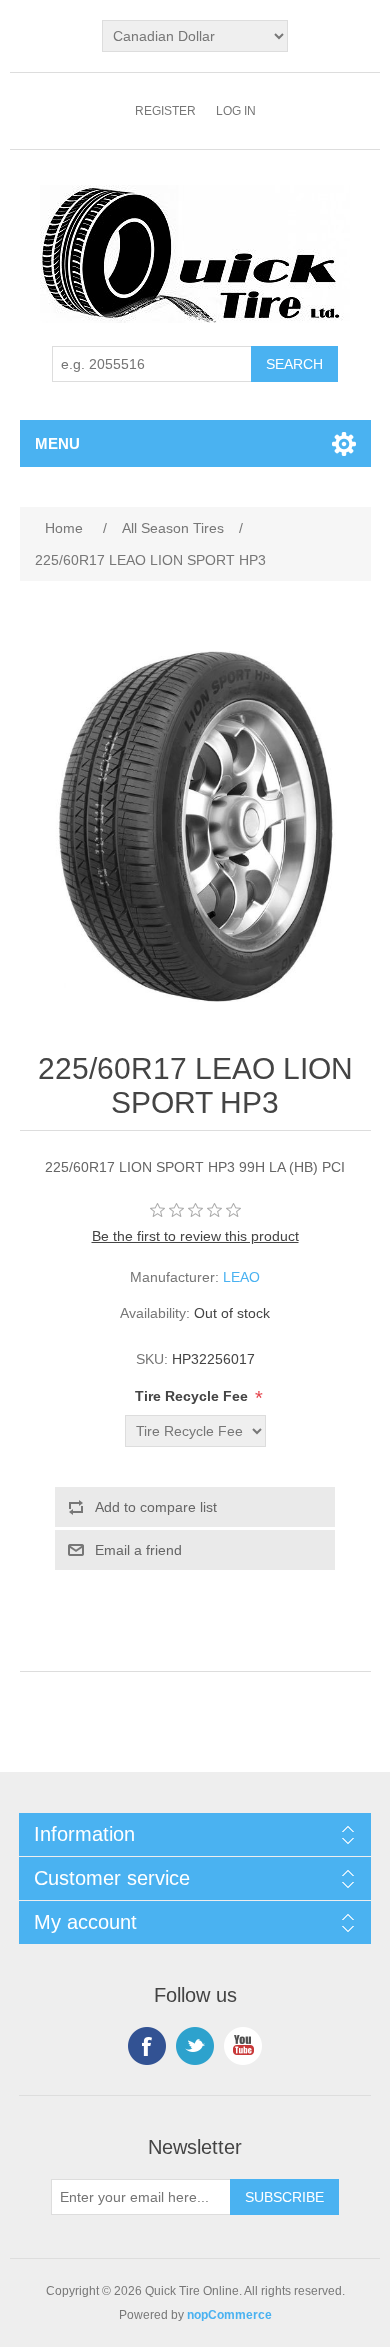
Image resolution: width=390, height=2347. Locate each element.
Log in (236, 111)
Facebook (147, 2046)
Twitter (195, 2046)
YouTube (243, 2046)
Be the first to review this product (195, 1236)
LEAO (241, 1277)
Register (165, 111)
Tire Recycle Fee (193, 1396)
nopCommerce (229, 2315)
